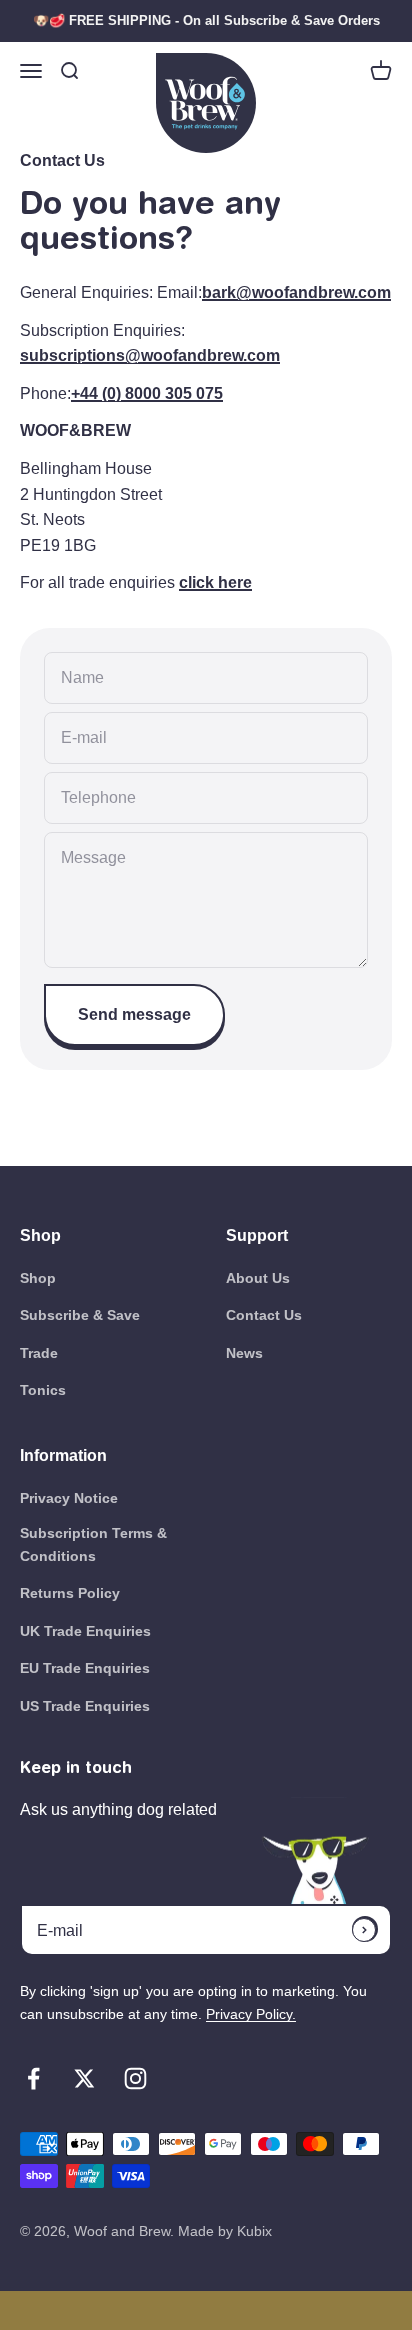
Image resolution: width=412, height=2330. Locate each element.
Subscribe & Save (80, 1315)
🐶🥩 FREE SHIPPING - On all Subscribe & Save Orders (206, 20)
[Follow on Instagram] (135, 2078)
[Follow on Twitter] (84, 2078)
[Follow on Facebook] (33, 2078)
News (244, 1353)
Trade (39, 1353)
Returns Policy (70, 1593)
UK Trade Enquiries (85, 1631)
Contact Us (264, 1315)
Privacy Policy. (251, 2014)
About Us (258, 1278)
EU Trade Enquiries (85, 1668)
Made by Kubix (225, 2231)
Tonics (43, 1390)
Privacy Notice (69, 1498)
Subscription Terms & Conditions (93, 1544)
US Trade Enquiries (85, 1706)
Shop (38, 1278)
